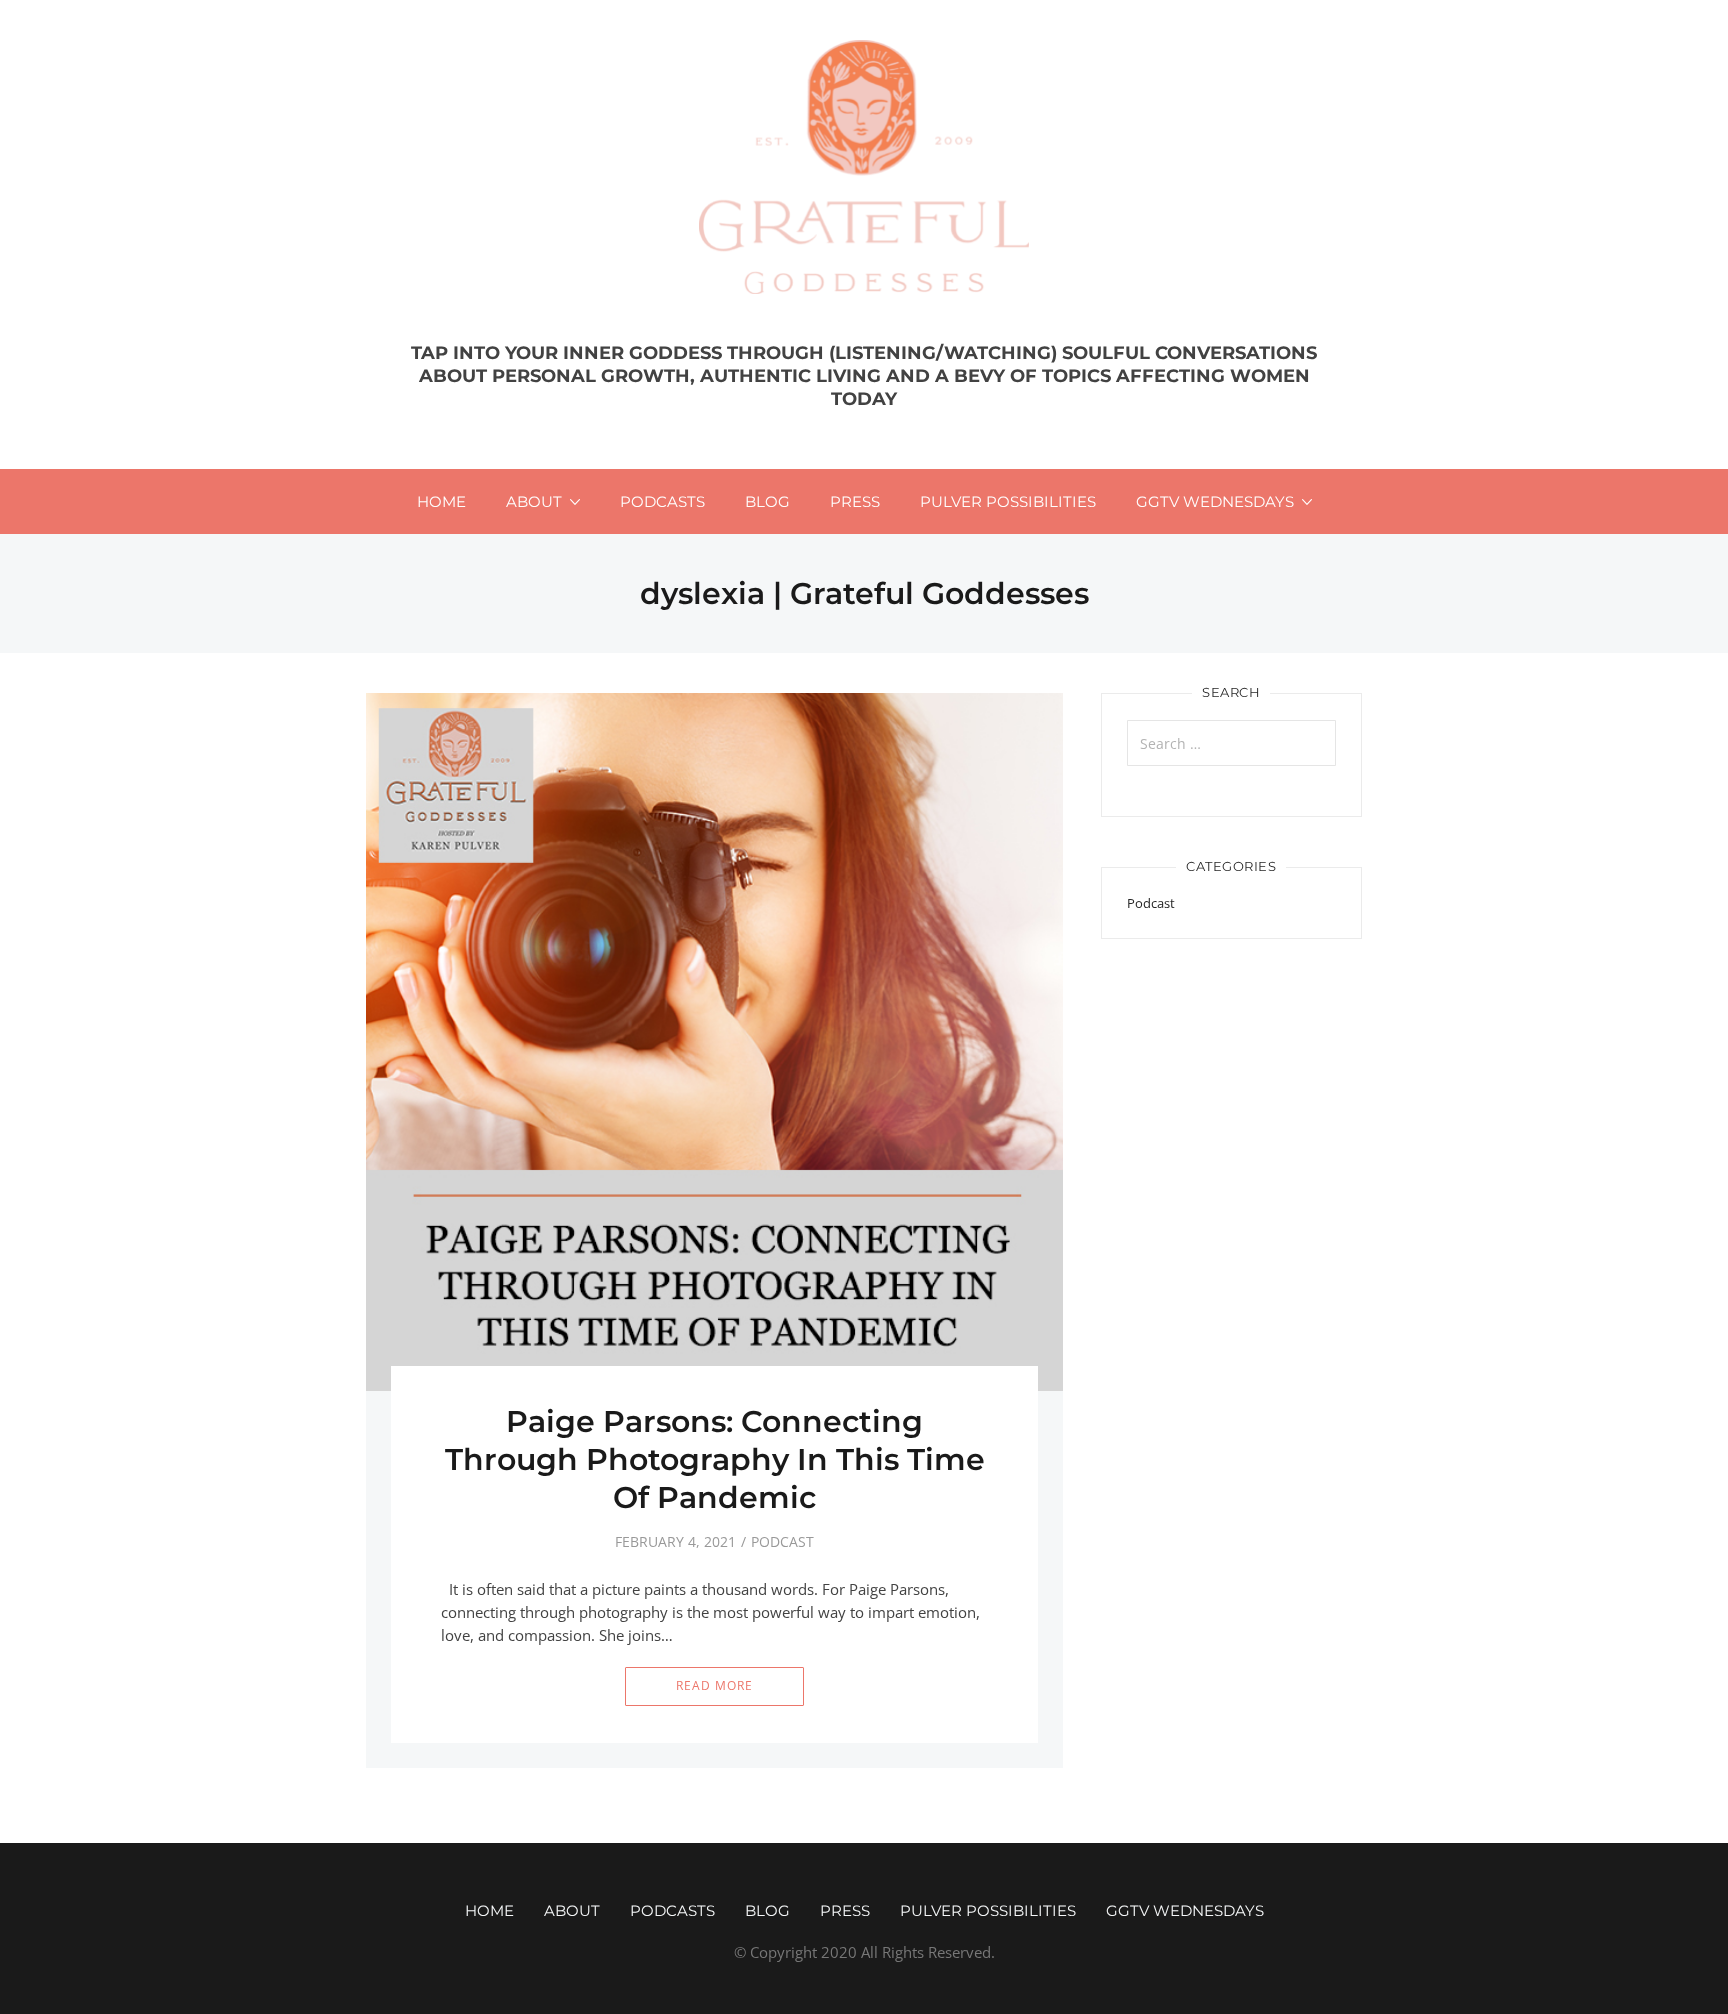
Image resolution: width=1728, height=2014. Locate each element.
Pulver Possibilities (1008, 501)
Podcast (782, 1541)
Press (855, 501)
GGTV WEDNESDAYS (1215, 501)
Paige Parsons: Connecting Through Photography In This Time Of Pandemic (715, 1459)
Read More (714, 1685)
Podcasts (662, 501)
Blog (767, 501)
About (534, 501)
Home (441, 501)
